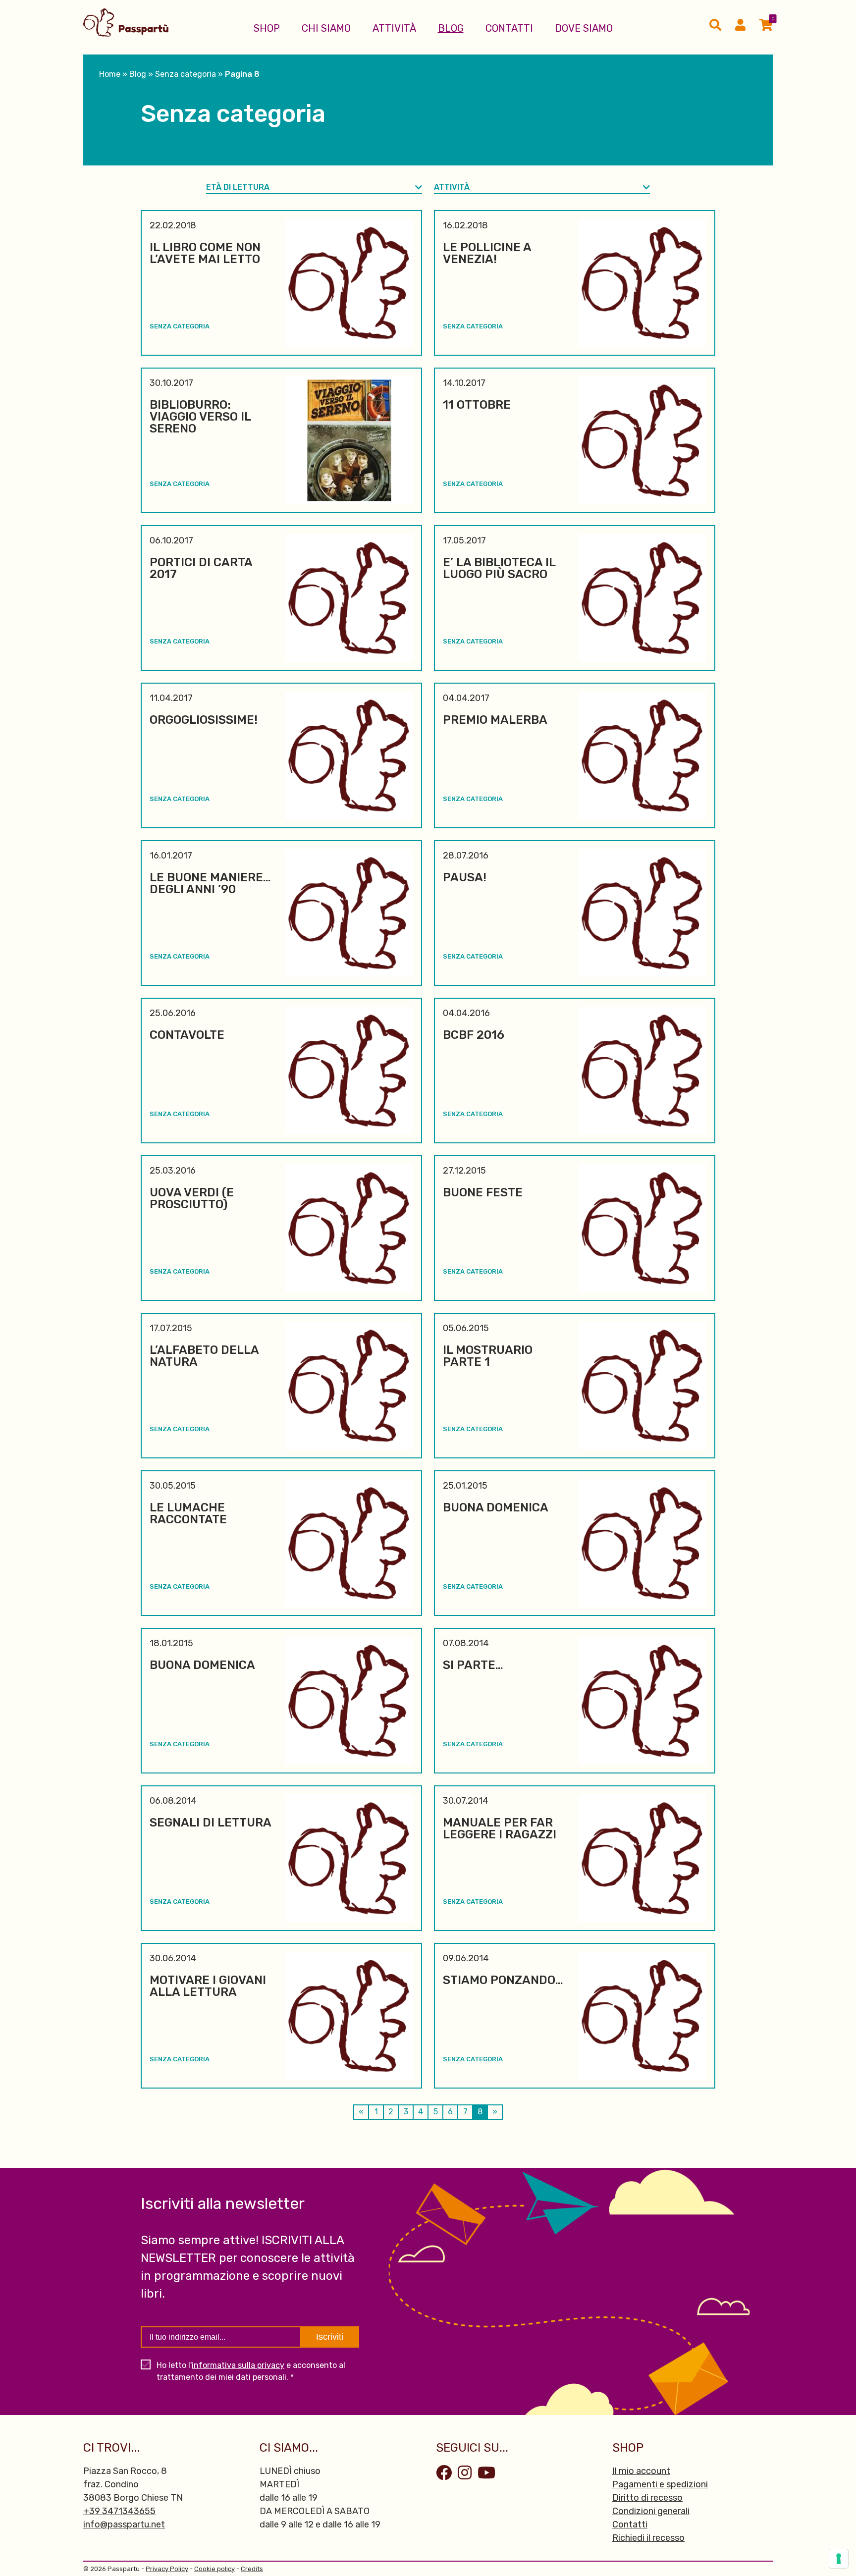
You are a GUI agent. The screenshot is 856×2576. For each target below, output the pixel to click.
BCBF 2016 (474, 1035)
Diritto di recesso (647, 2498)
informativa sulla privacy (238, 2365)
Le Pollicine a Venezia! (487, 253)
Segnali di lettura (211, 1823)
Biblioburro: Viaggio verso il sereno (200, 417)
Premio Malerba (495, 720)
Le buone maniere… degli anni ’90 (210, 883)
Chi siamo (326, 28)
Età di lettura (238, 187)
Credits (252, 2569)
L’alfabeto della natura (204, 1356)
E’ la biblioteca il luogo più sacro (499, 568)
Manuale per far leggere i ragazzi (500, 1828)
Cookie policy (214, 2569)
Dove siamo (584, 28)
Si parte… (473, 1665)
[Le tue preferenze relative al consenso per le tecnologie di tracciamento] (839, 2559)
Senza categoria (186, 74)
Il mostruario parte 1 (488, 1356)
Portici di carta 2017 (201, 568)
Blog (451, 28)
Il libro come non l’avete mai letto (205, 253)
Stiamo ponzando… (503, 1980)
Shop (267, 28)
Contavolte (187, 1035)
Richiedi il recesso (648, 2538)
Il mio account (641, 2471)
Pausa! (465, 877)
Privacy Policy (167, 2569)
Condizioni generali (651, 2511)
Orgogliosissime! (204, 720)
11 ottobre (477, 405)
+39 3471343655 (119, 2511)
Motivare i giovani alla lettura (208, 1986)
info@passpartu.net (124, 2524)
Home (110, 74)
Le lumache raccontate (188, 1513)
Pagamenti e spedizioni (660, 2484)
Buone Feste (483, 1192)
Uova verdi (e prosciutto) (192, 1198)
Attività (394, 28)
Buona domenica (496, 1507)
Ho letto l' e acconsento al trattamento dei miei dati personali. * (251, 2371)
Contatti (509, 28)
